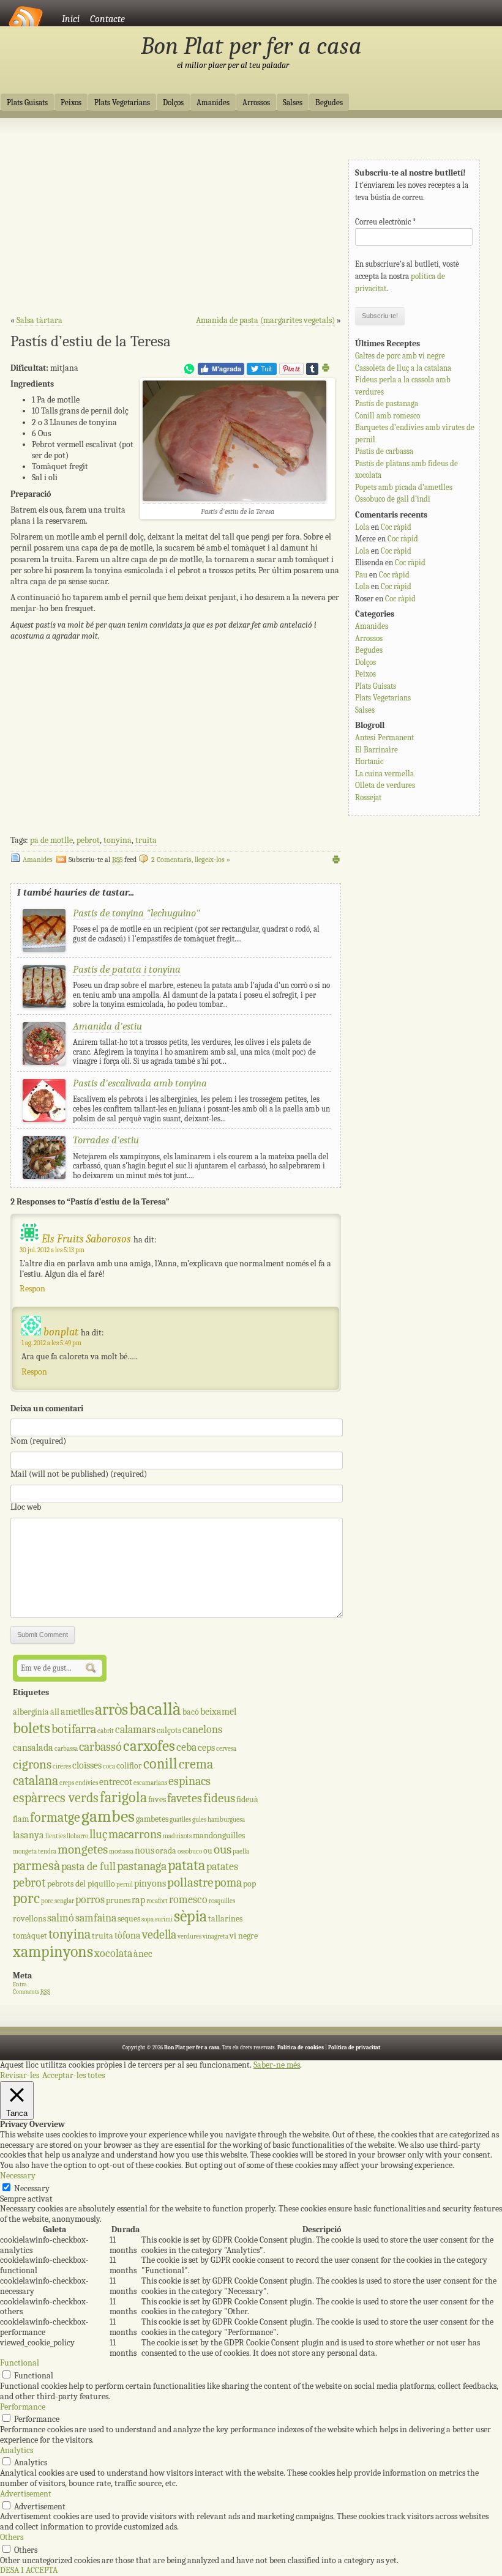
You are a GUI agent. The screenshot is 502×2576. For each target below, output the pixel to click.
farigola (123, 1798)
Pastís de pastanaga (387, 403)
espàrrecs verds (56, 1798)
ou (208, 1851)
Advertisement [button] (26, 2494)
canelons (202, 1730)
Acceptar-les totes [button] (73, 2075)
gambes (108, 1816)
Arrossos (256, 103)
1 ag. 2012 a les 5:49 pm (51, 1343)
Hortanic (369, 761)
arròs (111, 1709)
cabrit (106, 1731)
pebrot (88, 840)
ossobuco (190, 1851)
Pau (361, 575)
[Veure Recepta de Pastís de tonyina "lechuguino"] (44, 949)
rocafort (157, 1901)
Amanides (213, 103)
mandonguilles (219, 1835)
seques (129, 1919)
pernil (125, 1884)
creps (67, 1783)
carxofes (149, 1746)
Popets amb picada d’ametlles (404, 487)
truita (146, 840)
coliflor (129, 1766)
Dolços (173, 103)
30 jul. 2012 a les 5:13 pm (52, 1250)
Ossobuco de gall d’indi (393, 499)
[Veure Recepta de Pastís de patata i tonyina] (44, 1005)
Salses (293, 103)
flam (21, 1819)
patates (222, 1867)
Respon (32, 1289)
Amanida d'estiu (107, 1026)
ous (223, 1849)
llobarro (77, 1836)
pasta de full (88, 1867)
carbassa (66, 1749)
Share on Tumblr (312, 369)
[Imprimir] (326, 370)
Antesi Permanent (384, 737)
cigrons (32, 1764)
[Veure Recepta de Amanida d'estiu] (44, 1062)
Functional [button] (20, 2363)
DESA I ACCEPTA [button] (29, 2570)
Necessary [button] (18, 2176)
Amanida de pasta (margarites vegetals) (265, 320)
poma (228, 1883)
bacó (191, 1712)
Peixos (71, 103)
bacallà (155, 1709)
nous (144, 1850)
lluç (98, 1834)
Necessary (32, 2188)
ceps (206, 1747)
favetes (185, 1798)
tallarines (225, 1919)
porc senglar (58, 1901)
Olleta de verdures (385, 785)
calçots (169, 1730)
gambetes (152, 1819)
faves (157, 1799)
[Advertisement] (176, 221)
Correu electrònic (386, 222)
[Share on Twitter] (262, 372)
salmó (61, 1918)
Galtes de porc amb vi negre (400, 356)
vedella (159, 1935)
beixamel (218, 1711)
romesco (188, 1900)
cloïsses (87, 1765)
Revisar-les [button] (20, 2075)
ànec (143, 1954)
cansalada (33, 1747)
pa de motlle (51, 840)
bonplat (61, 1332)
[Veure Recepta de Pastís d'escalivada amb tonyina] (44, 1119)
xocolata (113, 1954)
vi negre (244, 1936)
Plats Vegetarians (122, 103)
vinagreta (215, 1936)
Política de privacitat (354, 2047)
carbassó (100, 1747)
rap (138, 1900)
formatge (55, 1817)
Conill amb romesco (388, 416)
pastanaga (142, 1866)
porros (90, 1900)
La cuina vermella (384, 774)
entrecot (116, 1782)
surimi (164, 1919)
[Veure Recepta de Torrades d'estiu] (44, 1176)
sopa (148, 1919)
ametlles (77, 1711)
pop (249, 1884)
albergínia (31, 1712)
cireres (62, 1766)
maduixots (177, 1836)
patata (186, 1865)
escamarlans (150, 1783)
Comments (32, 1992)
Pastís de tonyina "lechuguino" (137, 913)
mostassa (121, 1851)
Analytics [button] (17, 2450)
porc (26, 1899)
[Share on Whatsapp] (189, 372)
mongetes (83, 1849)
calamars (135, 1730)
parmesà (36, 1866)
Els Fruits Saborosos (86, 1239)
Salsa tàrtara (39, 320)
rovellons (29, 1919)
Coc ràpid (396, 527)
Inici (71, 19)
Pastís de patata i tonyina (127, 969)
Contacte (107, 19)
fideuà (247, 1799)
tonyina (118, 840)
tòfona (128, 1935)
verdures (189, 1936)
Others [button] (12, 2537)
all (55, 1712)
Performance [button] (23, 2407)
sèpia (190, 1916)
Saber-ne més (277, 2065)
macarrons (135, 1834)
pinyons (150, 1883)
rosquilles (222, 1901)
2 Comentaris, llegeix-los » (191, 859)
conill (160, 1764)
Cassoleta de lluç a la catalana (403, 368)
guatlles (180, 1820)
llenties (55, 1836)
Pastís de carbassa (384, 451)
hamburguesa (226, 1820)
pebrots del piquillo (81, 1884)
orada (166, 1851)
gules (199, 1820)
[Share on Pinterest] (291, 372)
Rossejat (368, 797)
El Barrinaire (376, 750)
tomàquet (30, 1936)
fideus (219, 1798)
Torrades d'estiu (106, 1140)
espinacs (189, 1781)
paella (241, 1851)
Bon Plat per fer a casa (251, 46)
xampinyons (53, 1952)
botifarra (74, 1729)
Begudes (329, 103)
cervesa (226, 1749)
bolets (32, 1728)
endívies (87, 1783)
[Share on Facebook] (221, 372)
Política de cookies (301, 2047)
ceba (186, 1747)
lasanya (28, 1835)
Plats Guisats (27, 103)
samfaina (96, 1918)
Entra (20, 1984)
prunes (118, 1900)
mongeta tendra (35, 1851)
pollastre (190, 1882)
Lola (362, 527)
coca (109, 1766)
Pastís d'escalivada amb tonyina (140, 1083)
